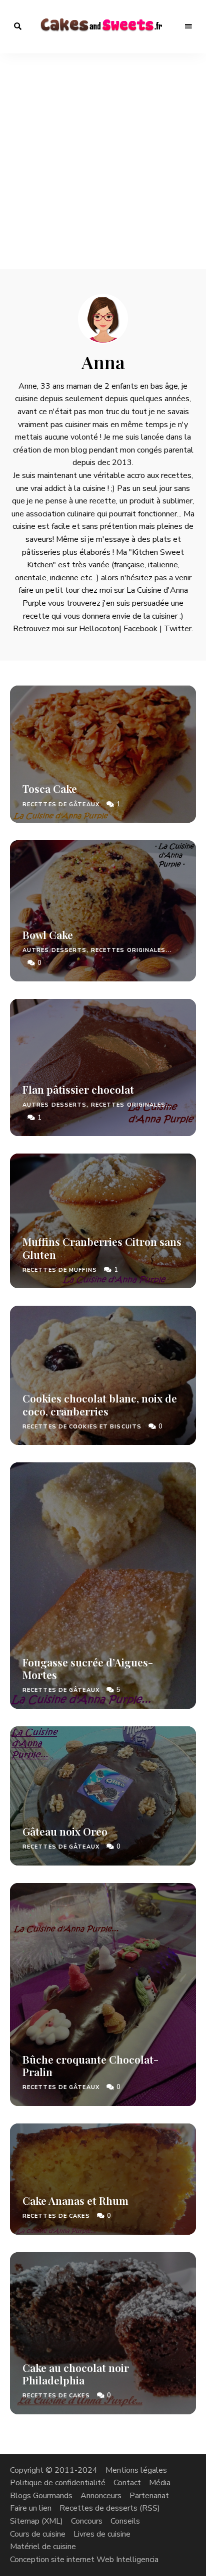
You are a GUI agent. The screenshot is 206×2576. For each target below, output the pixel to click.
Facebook (140, 629)
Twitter (178, 629)
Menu (188, 26)
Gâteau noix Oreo (65, 1831)
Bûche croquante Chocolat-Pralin (90, 2065)
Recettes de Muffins (60, 1270)
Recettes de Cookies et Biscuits (82, 1427)
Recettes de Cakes (56, 2216)
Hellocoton (99, 629)
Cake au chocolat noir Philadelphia (76, 2374)
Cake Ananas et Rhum (75, 2200)
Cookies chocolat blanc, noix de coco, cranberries (100, 1404)
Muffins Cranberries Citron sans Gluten (102, 1248)
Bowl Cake (48, 935)
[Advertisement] (103, 161)
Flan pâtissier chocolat (78, 1089)
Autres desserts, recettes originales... (97, 950)
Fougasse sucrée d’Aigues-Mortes (88, 1668)
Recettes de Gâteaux (61, 805)
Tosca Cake (50, 788)
